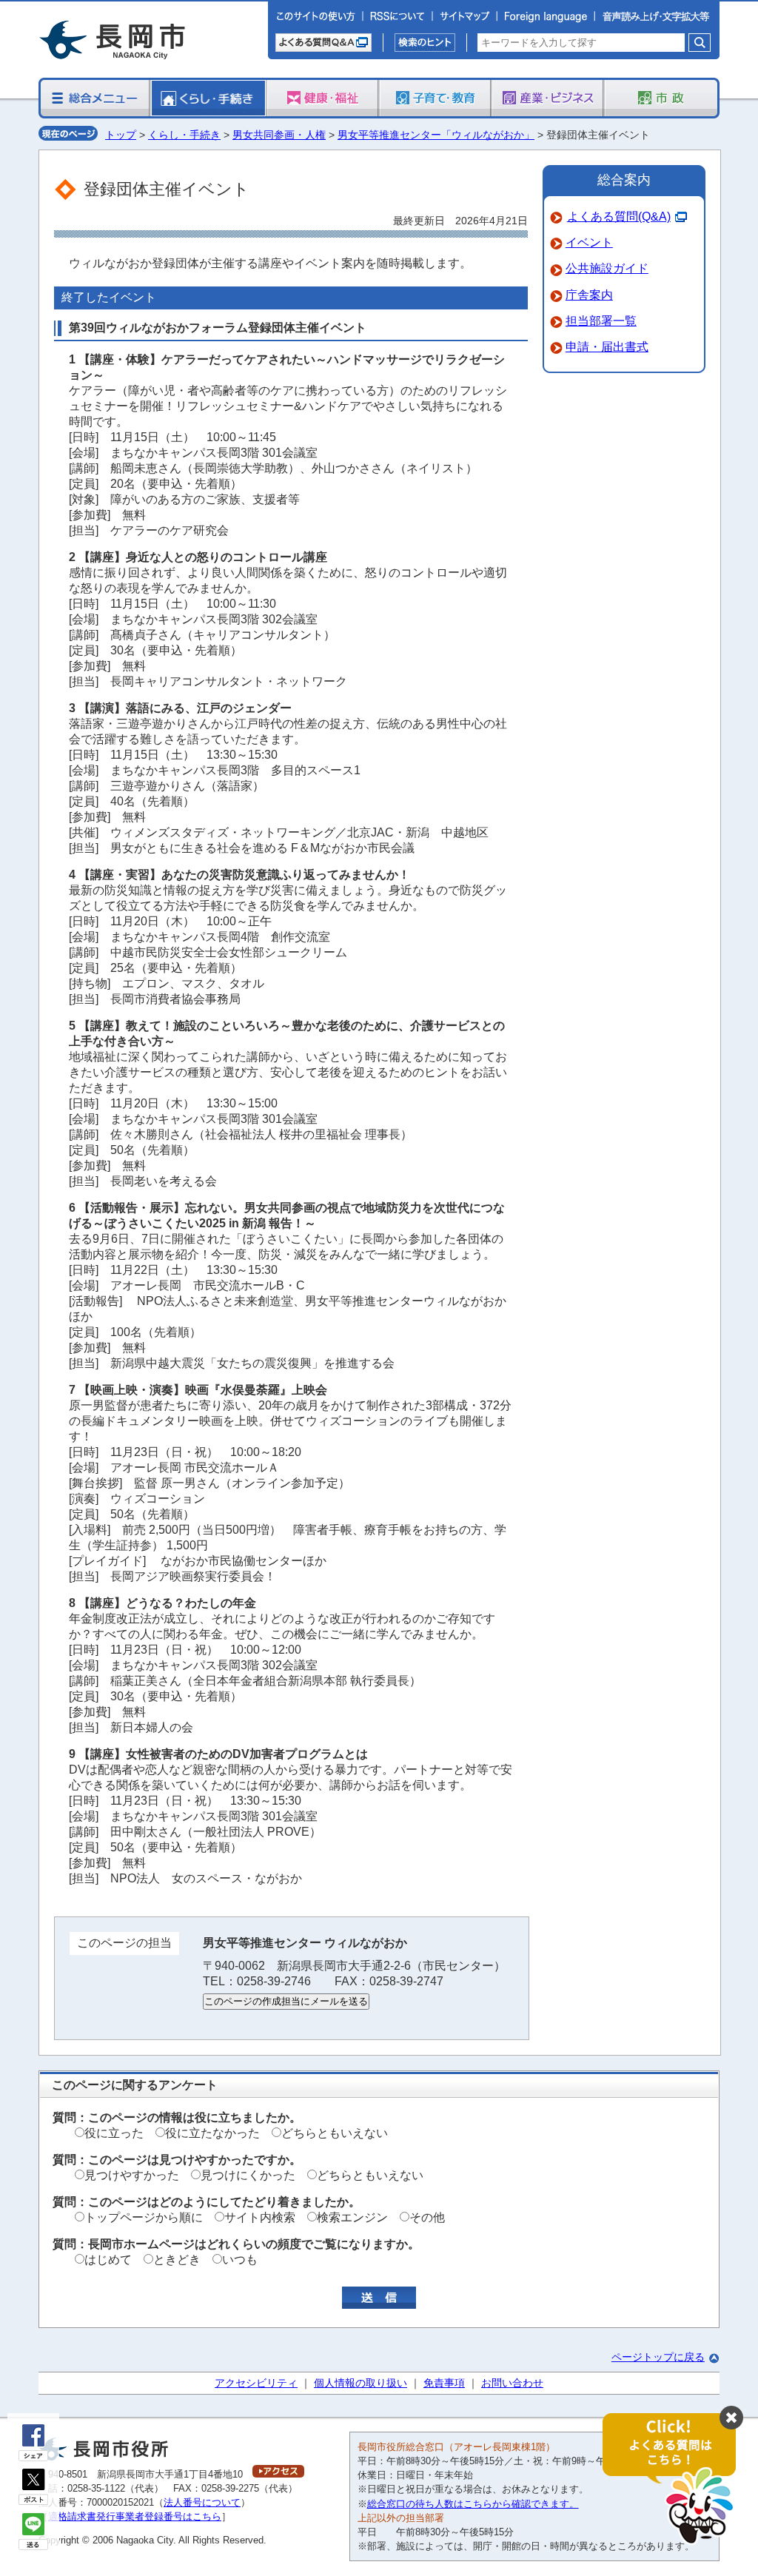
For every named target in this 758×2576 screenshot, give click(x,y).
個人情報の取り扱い (360, 2383)
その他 (427, 2217)
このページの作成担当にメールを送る (286, 2001)
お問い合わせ (512, 2383)
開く (677, 2479)
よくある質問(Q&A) (619, 217)
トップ (121, 135)
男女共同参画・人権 (279, 135)
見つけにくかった (248, 2175)
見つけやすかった (132, 2175)
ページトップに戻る (658, 2357)
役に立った (114, 2133)
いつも (240, 2260)
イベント (589, 242)
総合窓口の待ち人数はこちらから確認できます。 (473, 2504)
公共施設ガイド (607, 268)
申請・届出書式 (607, 347)
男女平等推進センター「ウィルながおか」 (436, 135)
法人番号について (202, 2502)
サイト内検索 (260, 2217)
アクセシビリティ (256, 2383)
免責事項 (444, 2383)
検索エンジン (352, 2217)
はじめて (108, 2260)
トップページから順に (144, 2217)
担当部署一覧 (601, 321)
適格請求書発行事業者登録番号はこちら (135, 2516)
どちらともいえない (335, 2133)
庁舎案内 (589, 295)
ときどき (177, 2260)
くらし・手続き (184, 135)
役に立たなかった (212, 2133)
